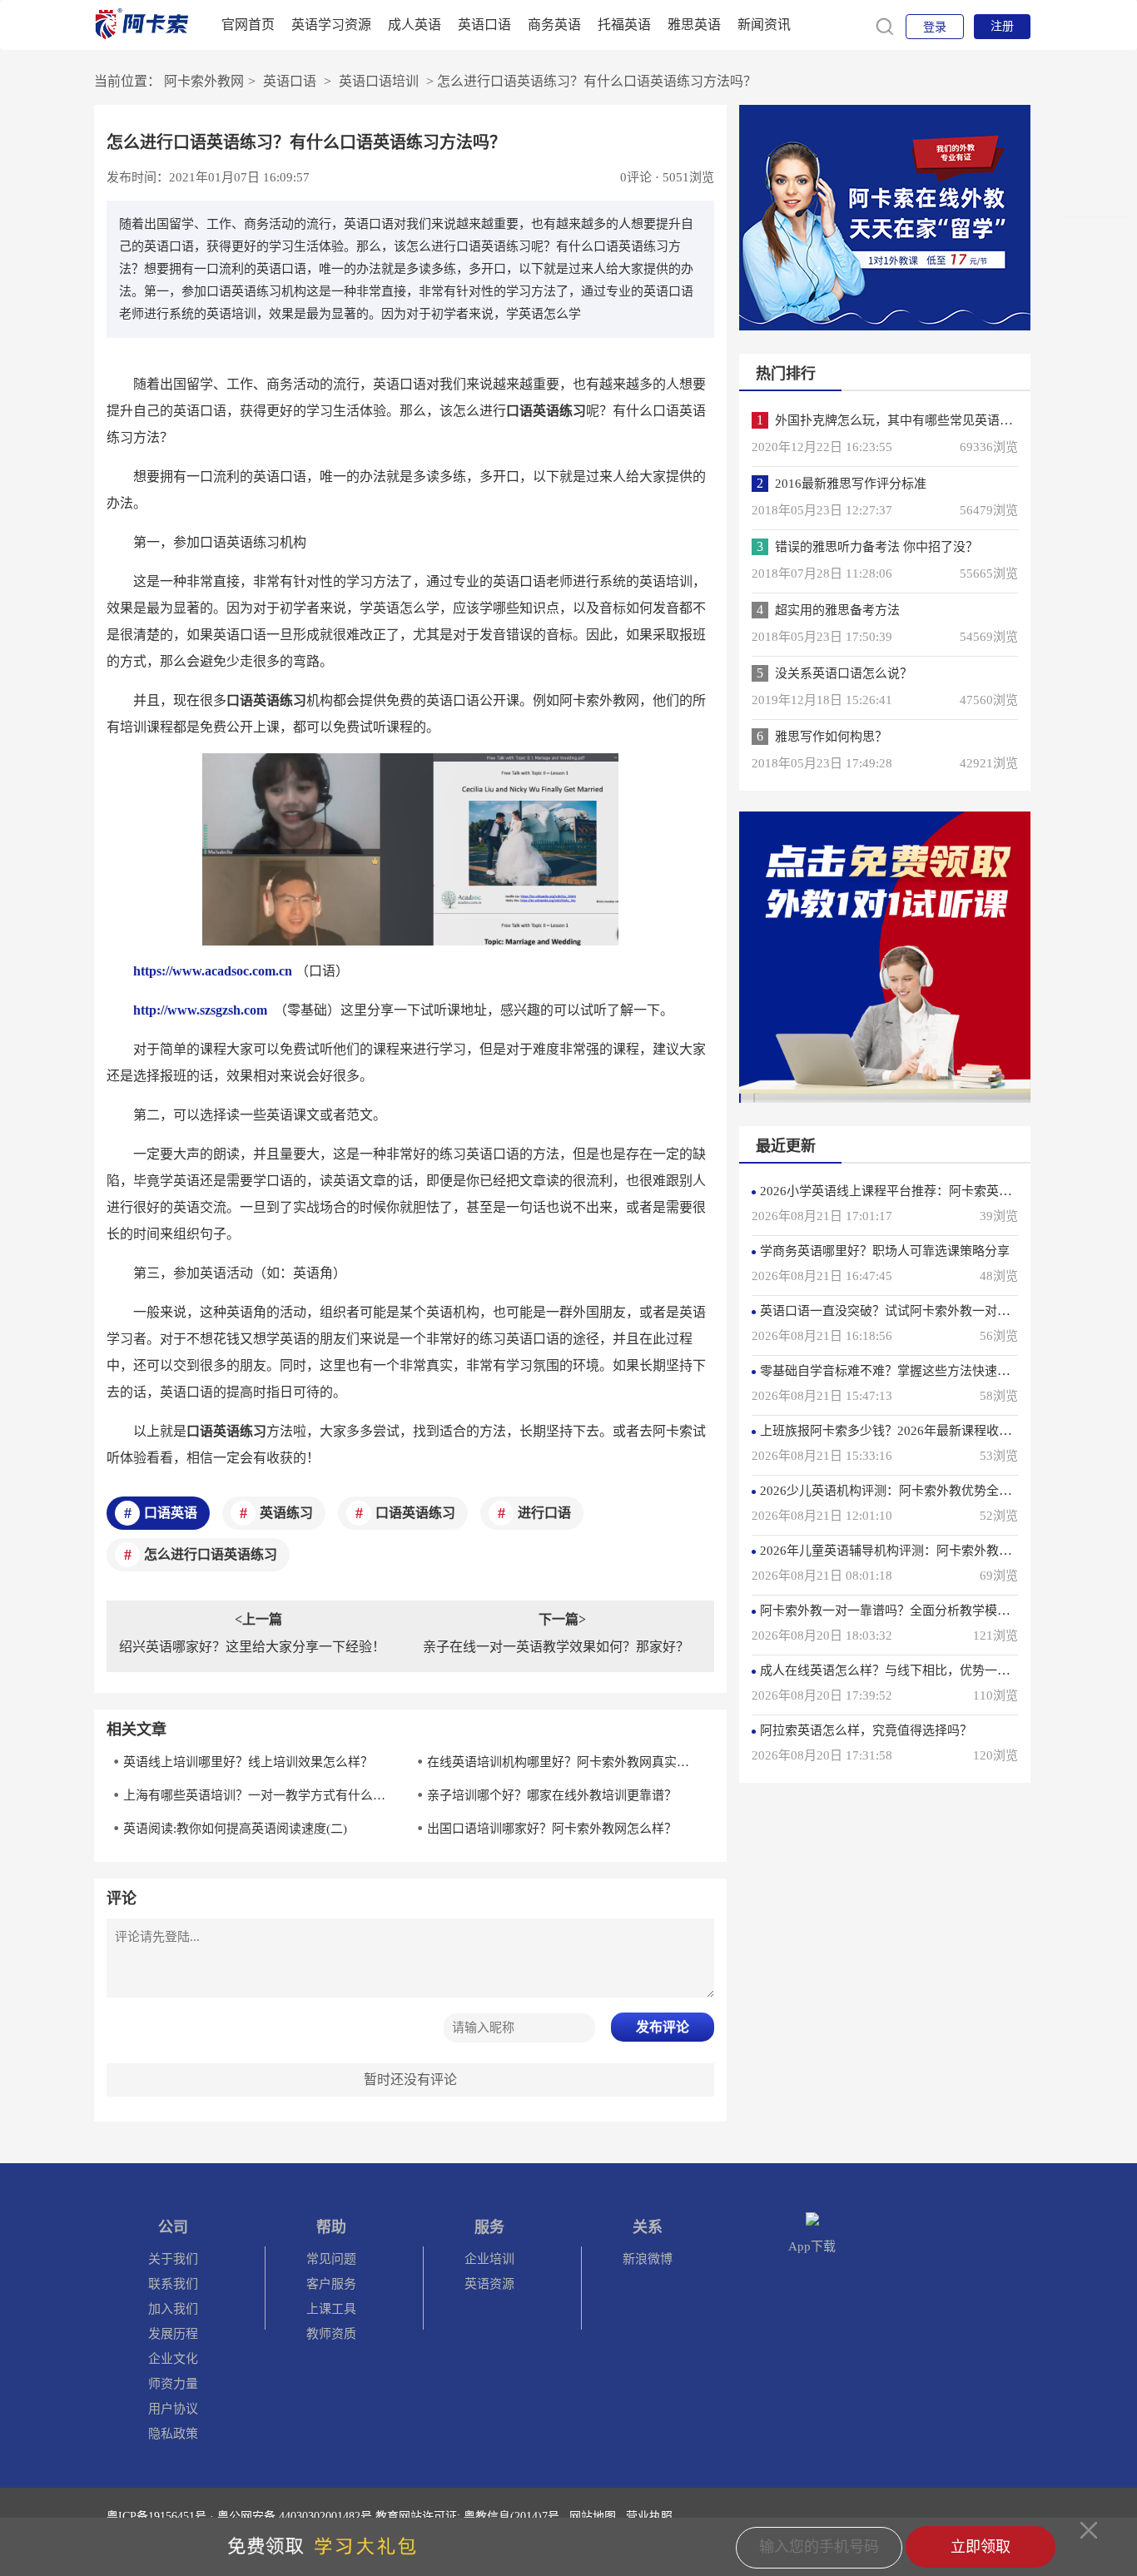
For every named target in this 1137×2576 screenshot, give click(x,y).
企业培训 (489, 2259)
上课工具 (331, 2309)
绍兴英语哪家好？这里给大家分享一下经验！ (252, 1647)
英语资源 (489, 2284)
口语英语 (171, 1513)
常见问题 (331, 2259)
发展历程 (173, 2334)
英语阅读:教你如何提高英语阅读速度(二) (235, 1829)
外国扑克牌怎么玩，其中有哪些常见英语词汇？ (906, 420)
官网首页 (248, 25)
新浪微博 (648, 2259)
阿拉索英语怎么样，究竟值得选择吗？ (866, 1730)
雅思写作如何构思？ (831, 737)
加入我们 (173, 2309)
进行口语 (544, 1513)
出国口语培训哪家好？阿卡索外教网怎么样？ (552, 1829)
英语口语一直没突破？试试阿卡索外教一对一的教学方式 (916, 1311)
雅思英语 (694, 25)
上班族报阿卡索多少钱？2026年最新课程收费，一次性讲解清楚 (936, 1431)
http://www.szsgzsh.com (200, 1010)
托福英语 (624, 25)
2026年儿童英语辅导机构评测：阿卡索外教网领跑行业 (911, 1551)
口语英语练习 (415, 1513)
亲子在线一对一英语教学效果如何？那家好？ (556, 1647)
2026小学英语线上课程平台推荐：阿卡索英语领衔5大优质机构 (933, 1191)
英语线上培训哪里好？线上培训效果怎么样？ (248, 1762)
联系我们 (173, 2284)
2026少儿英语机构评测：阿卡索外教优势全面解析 (898, 1491)
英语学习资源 (331, 25)
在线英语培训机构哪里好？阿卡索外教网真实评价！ (564, 1762)
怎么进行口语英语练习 (211, 1554)
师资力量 (173, 2384)
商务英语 (554, 25)
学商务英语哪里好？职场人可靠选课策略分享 (885, 1251)
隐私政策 (173, 2434)
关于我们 (173, 2259)
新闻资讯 (764, 25)
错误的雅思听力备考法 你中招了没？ (876, 547)
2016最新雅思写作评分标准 (851, 484)
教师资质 (331, 2334)
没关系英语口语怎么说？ (844, 673)
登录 (935, 27)
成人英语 (415, 25)
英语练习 (286, 1513)
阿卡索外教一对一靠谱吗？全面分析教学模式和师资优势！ (922, 1611)
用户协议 (173, 2409)
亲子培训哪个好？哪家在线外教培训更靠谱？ (552, 1795)
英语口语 (484, 25)
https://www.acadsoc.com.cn (213, 971)
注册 (1002, 26)
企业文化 (173, 2359)
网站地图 (593, 2516)
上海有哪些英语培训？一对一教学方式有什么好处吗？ (260, 1795)
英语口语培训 (379, 81)
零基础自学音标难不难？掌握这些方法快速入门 (891, 1371)
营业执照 (649, 2516)
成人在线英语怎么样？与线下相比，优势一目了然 (897, 1670)
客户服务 (331, 2284)
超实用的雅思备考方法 (837, 610)
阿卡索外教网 (204, 81)
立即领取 (981, 2547)
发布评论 (663, 2027)
